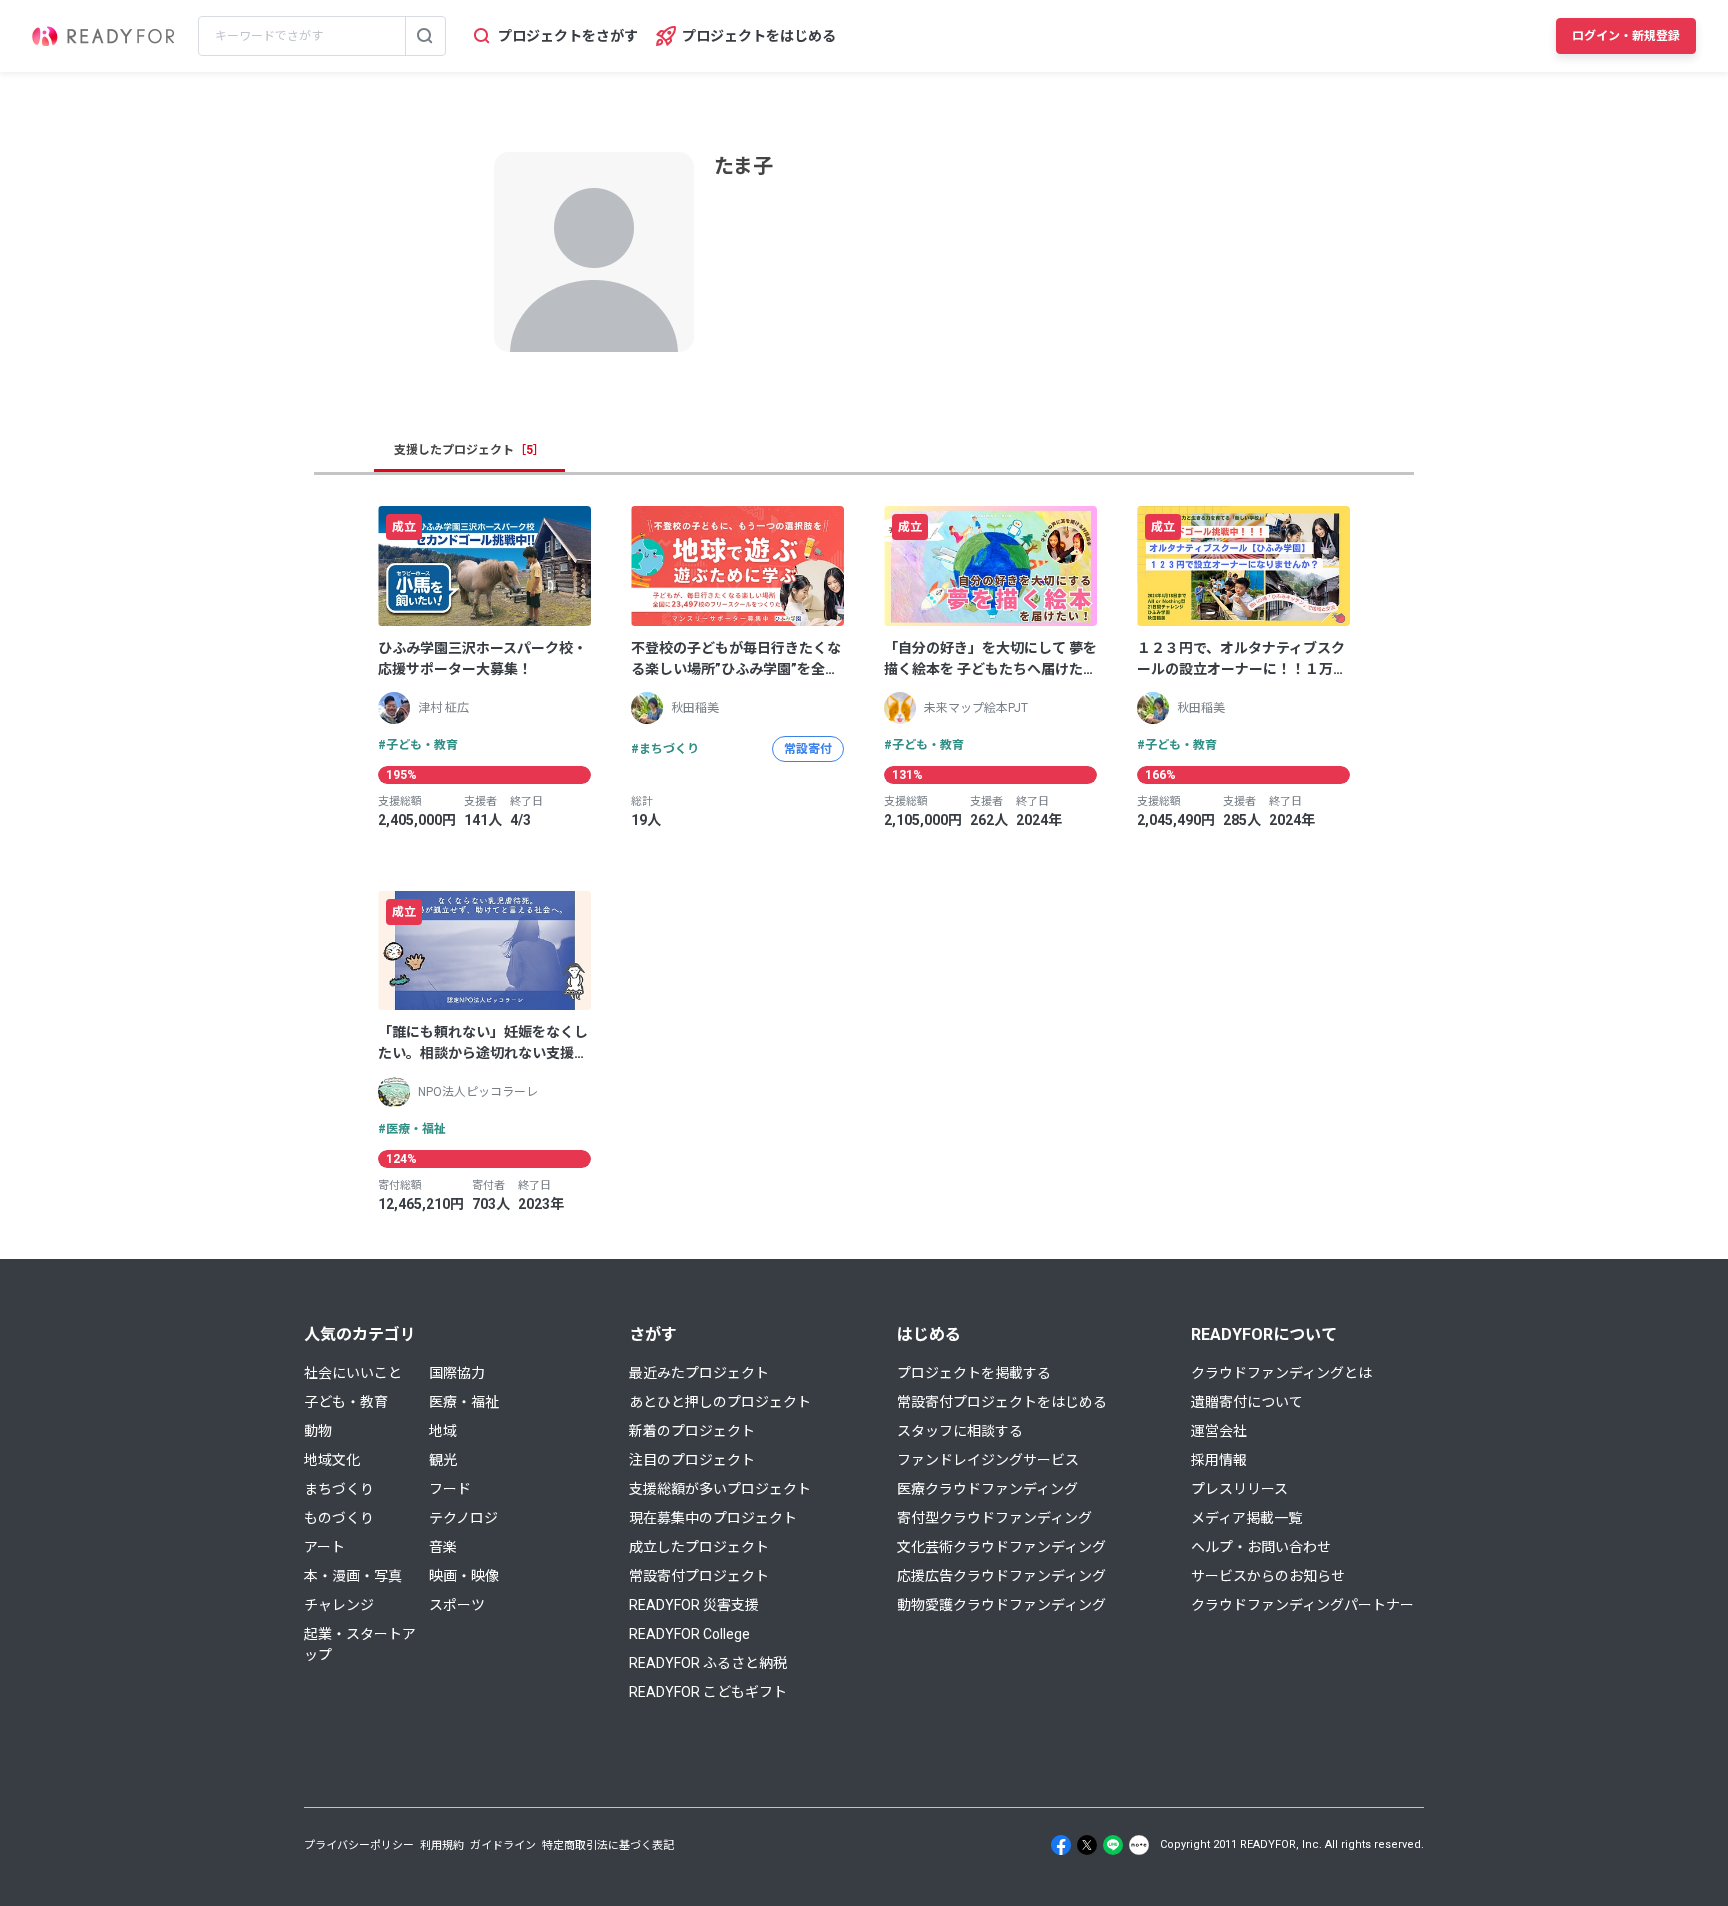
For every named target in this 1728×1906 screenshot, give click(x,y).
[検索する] (425, 36)
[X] (1087, 1845)
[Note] (1139, 1845)
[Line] (1113, 1845)
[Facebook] (1061, 1845)
